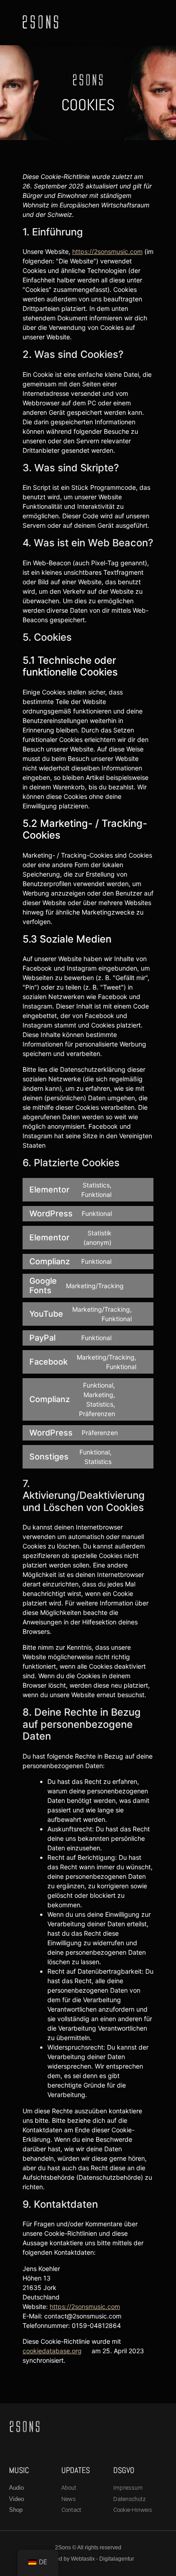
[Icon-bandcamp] (155, 22)
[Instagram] (133, 22)
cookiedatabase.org (52, 2351)
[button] (91, 22)
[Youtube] (144, 22)
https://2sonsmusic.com (107, 251)
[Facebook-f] (122, 22)
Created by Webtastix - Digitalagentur (88, 2559)
